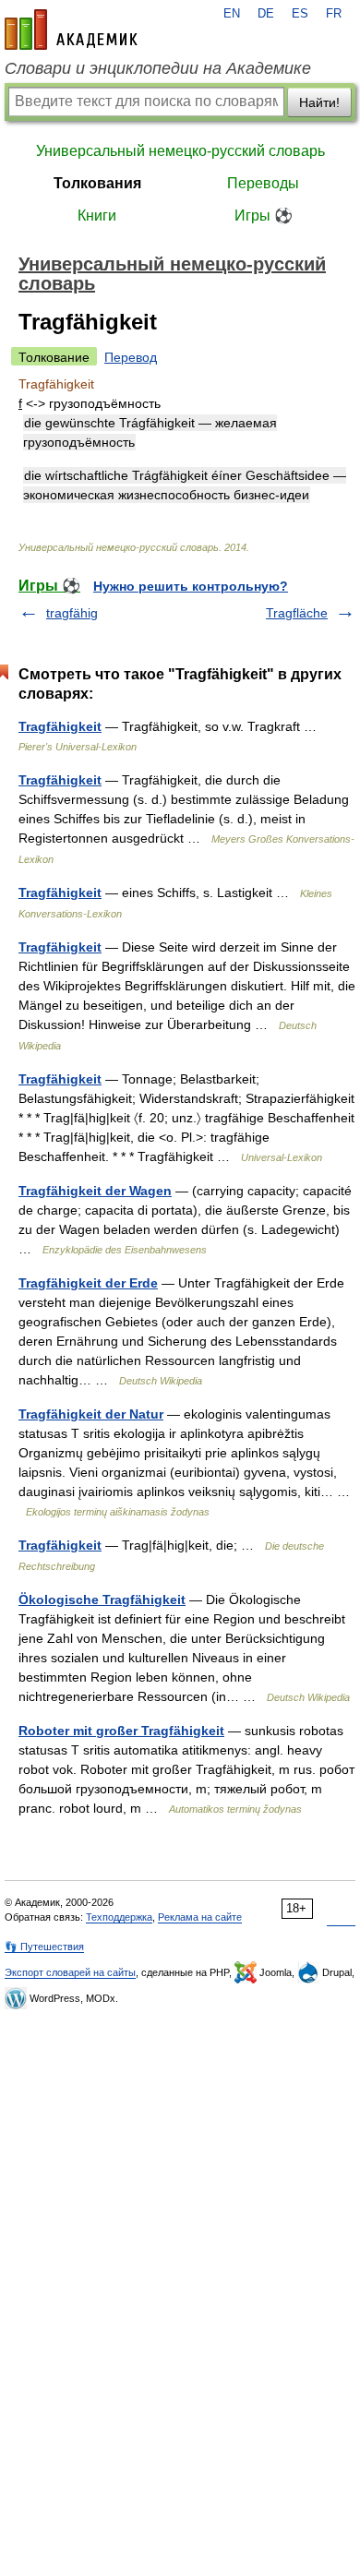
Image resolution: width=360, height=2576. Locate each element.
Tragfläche (297, 613)
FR (334, 14)
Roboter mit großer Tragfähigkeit (121, 1731)
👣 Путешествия (44, 1947)
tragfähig (72, 613)
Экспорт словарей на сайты (70, 1972)
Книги (97, 216)
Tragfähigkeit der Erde (88, 1283)
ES (300, 14)
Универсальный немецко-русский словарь (180, 151)
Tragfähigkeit (60, 726)
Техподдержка (119, 1917)
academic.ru (71, 30)
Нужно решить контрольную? (191, 586)
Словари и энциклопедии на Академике (158, 68)
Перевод (131, 357)
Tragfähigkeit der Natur (91, 1414)
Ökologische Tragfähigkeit (102, 1600)
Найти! (319, 102)
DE (266, 14)
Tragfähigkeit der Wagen (95, 1191)
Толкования (97, 183)
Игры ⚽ (264, 216)
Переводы (263, 183)
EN (232, 14)
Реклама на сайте (200, 1917)
